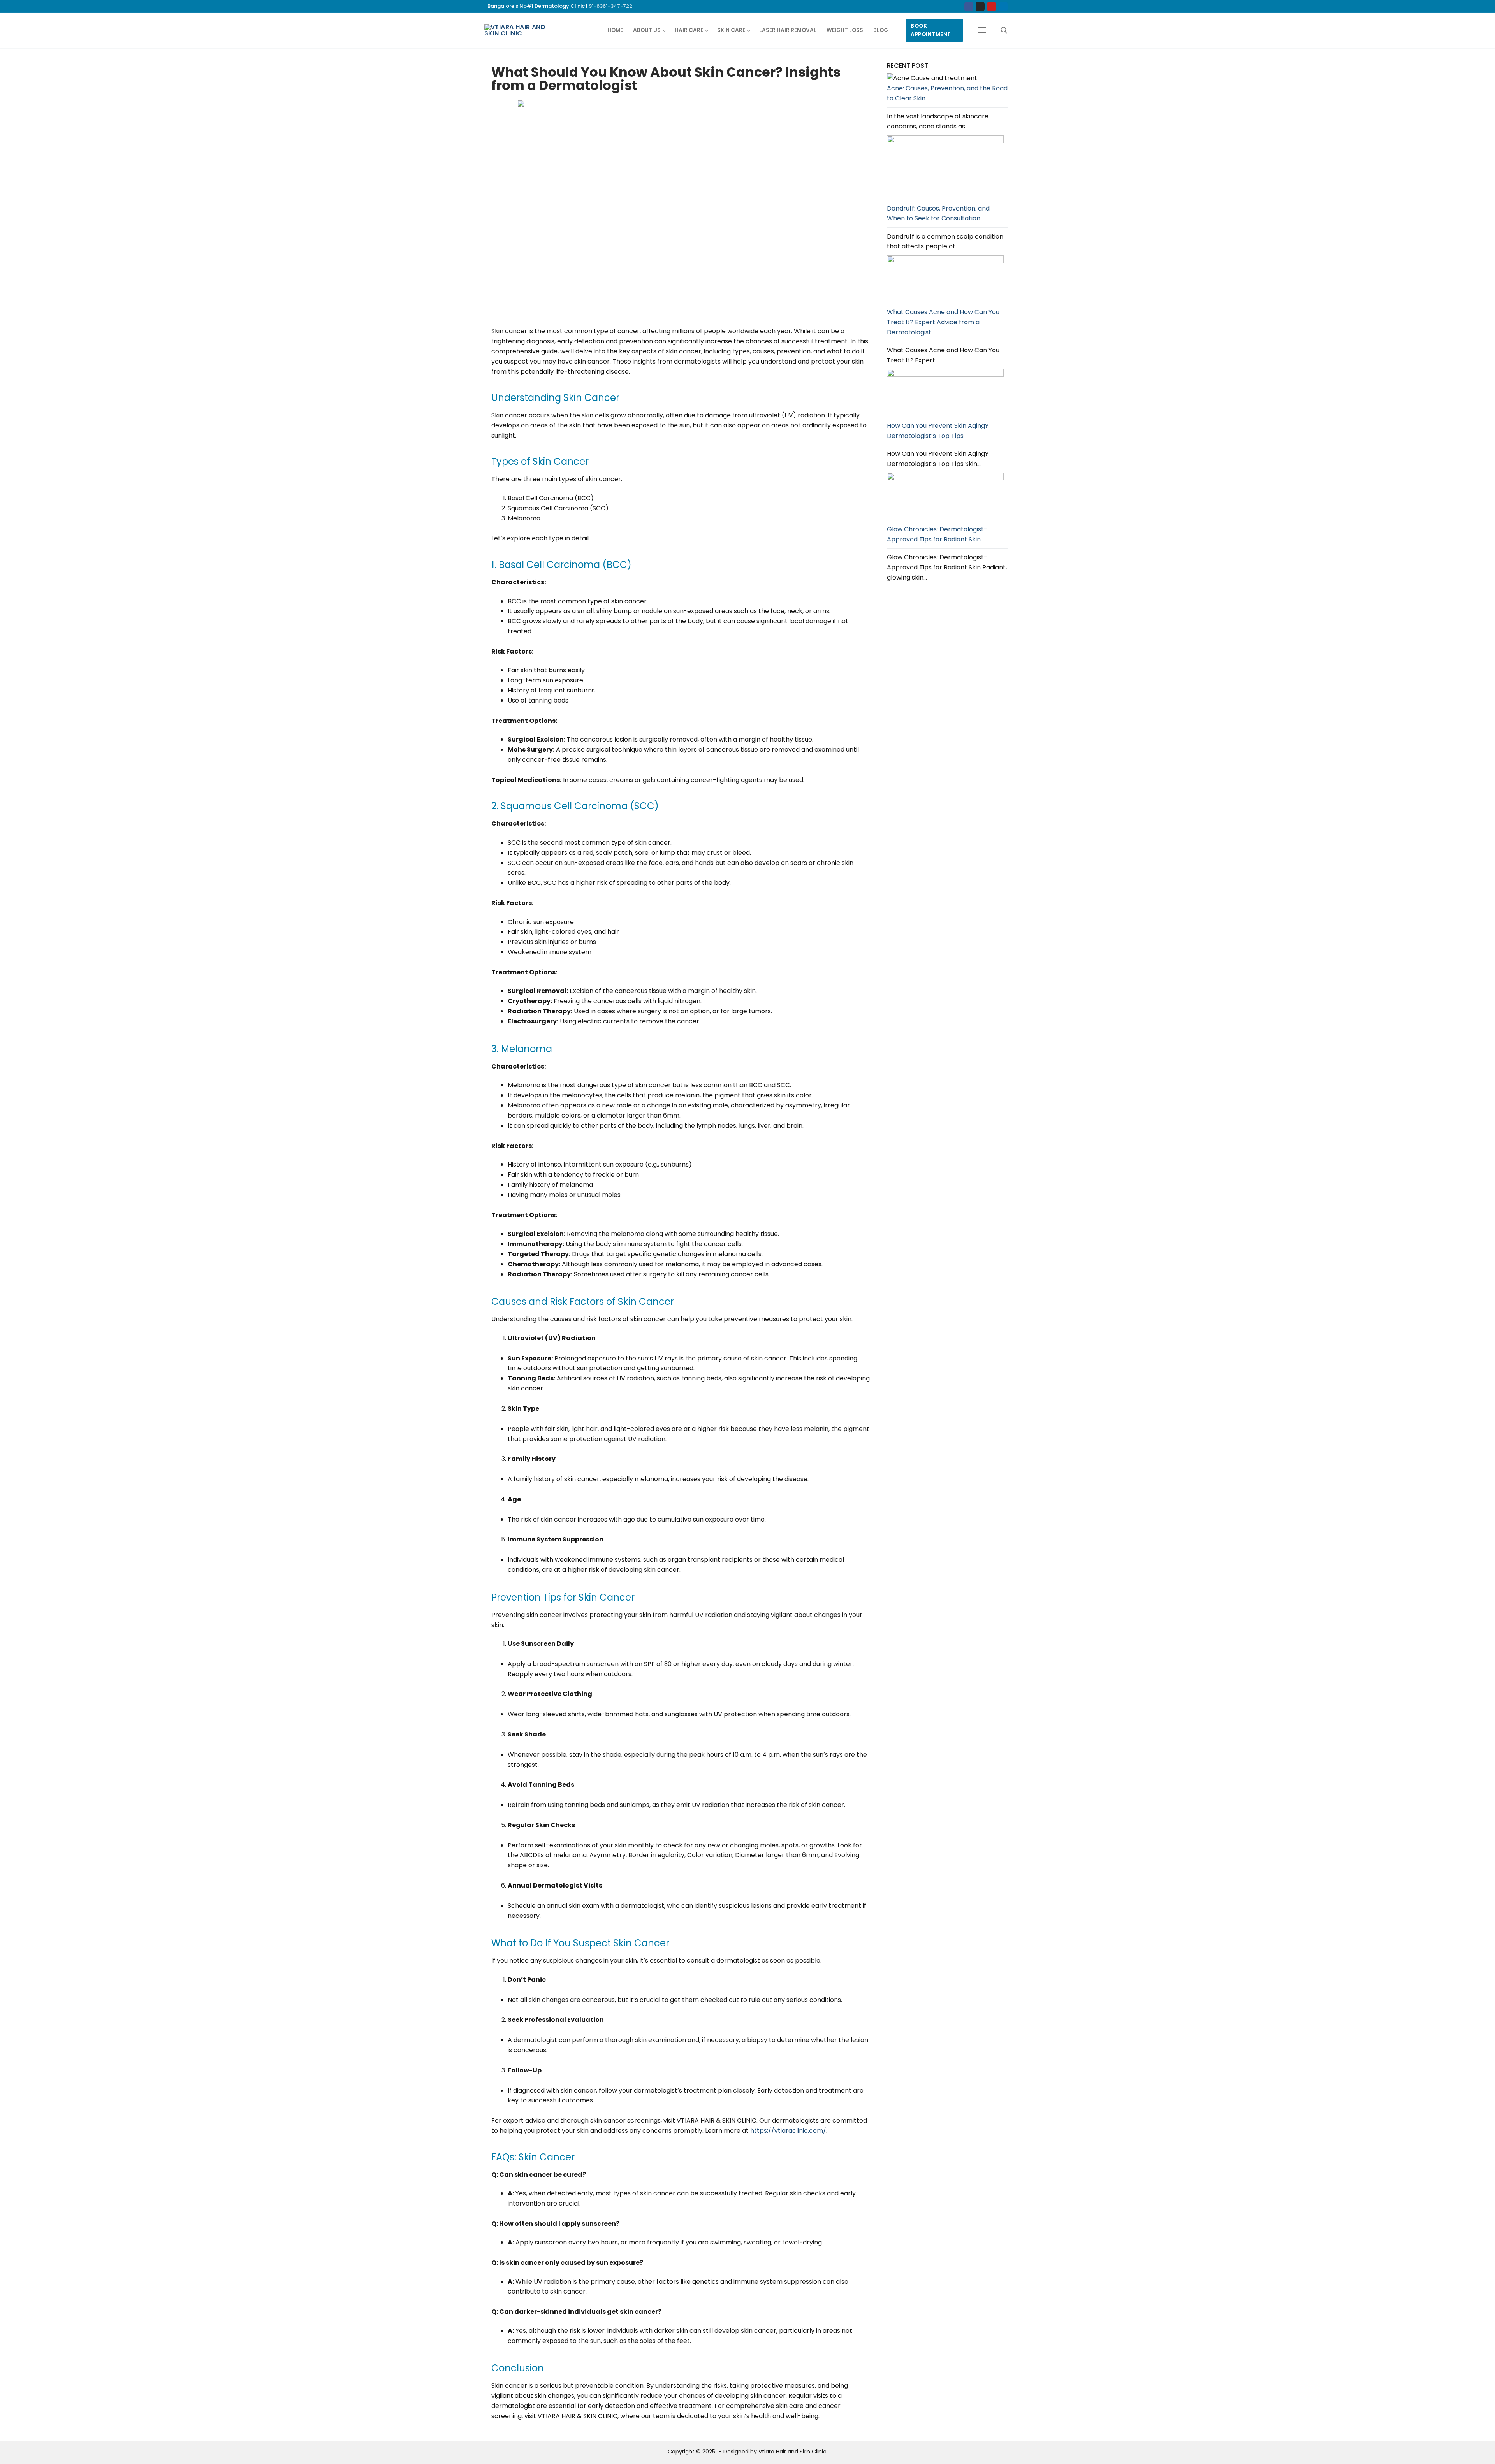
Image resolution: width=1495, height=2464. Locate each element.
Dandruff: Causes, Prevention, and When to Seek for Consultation (938, 214)
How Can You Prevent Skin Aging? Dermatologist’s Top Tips (938, 431)
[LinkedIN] (1003, 6)
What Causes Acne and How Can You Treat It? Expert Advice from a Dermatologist (943, 322)
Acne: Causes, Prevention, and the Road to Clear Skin (947, 93)
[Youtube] (991, 6)
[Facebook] (969, 6)
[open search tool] (1004, 30)
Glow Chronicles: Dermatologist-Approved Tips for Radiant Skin (937, 534)
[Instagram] (980, 6)
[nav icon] (982, 30)
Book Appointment (931, 30)
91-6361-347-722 (610, 6)
